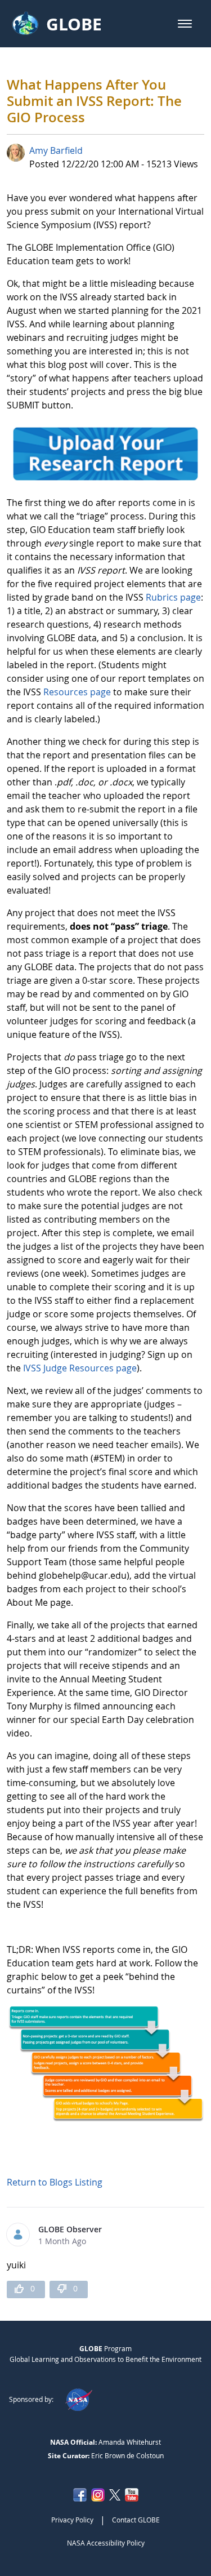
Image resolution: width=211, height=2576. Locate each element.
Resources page (77, 692)
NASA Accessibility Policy (106, 2543)
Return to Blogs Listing (55, 2182)
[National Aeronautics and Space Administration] (78, 2399)
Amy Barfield (56, 150)
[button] (185, 24)
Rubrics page (173, 597)
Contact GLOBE (136, 2520)
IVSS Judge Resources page (80, 1368)
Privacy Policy (72, 2520)
